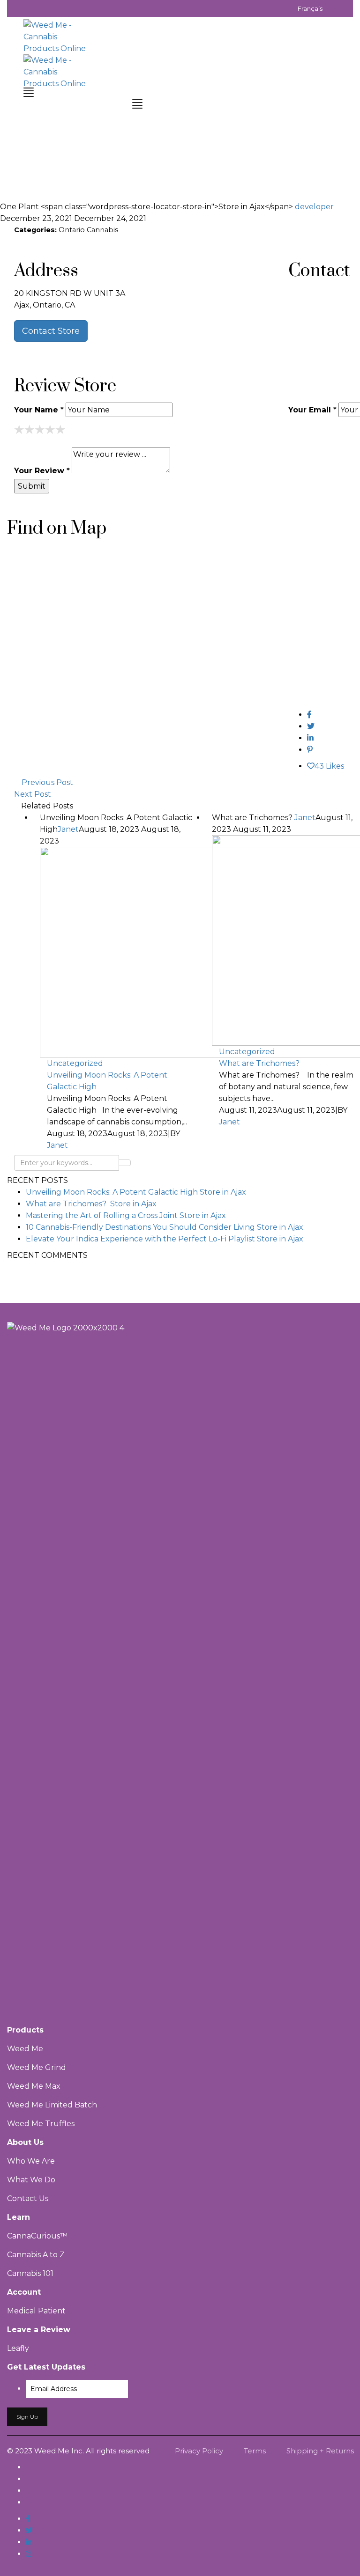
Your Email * (312, 410)
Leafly (18, 2348)
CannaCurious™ (37, 2236)
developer (314, 207)
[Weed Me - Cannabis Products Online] (56, 36)
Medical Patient (36, 2311)
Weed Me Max (35, 2086)
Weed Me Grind (37, 2067)
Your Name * (39, 410)
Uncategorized (75, 1063)
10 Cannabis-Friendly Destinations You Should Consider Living (165, 1227)
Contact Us (28, 2198)
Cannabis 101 (30, 2273)
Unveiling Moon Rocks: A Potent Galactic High (107, 1081)
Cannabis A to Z (36, 2255)
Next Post (33, 794)
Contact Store (51, 331)
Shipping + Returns (320, 2451)
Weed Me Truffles (41, 2124)
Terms (255, 2451)
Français (310, 8)
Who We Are (31, 2161)
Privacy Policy (199, 2451)
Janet (68, 829)
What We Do (31, 2180)
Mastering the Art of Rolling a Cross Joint (126, 1215)
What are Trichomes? (91, 1204)
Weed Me (25, 2049)
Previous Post (47, 782)
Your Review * (42, 471)
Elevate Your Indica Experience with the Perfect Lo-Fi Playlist (165, 1239)
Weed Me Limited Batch (52, 2105)
